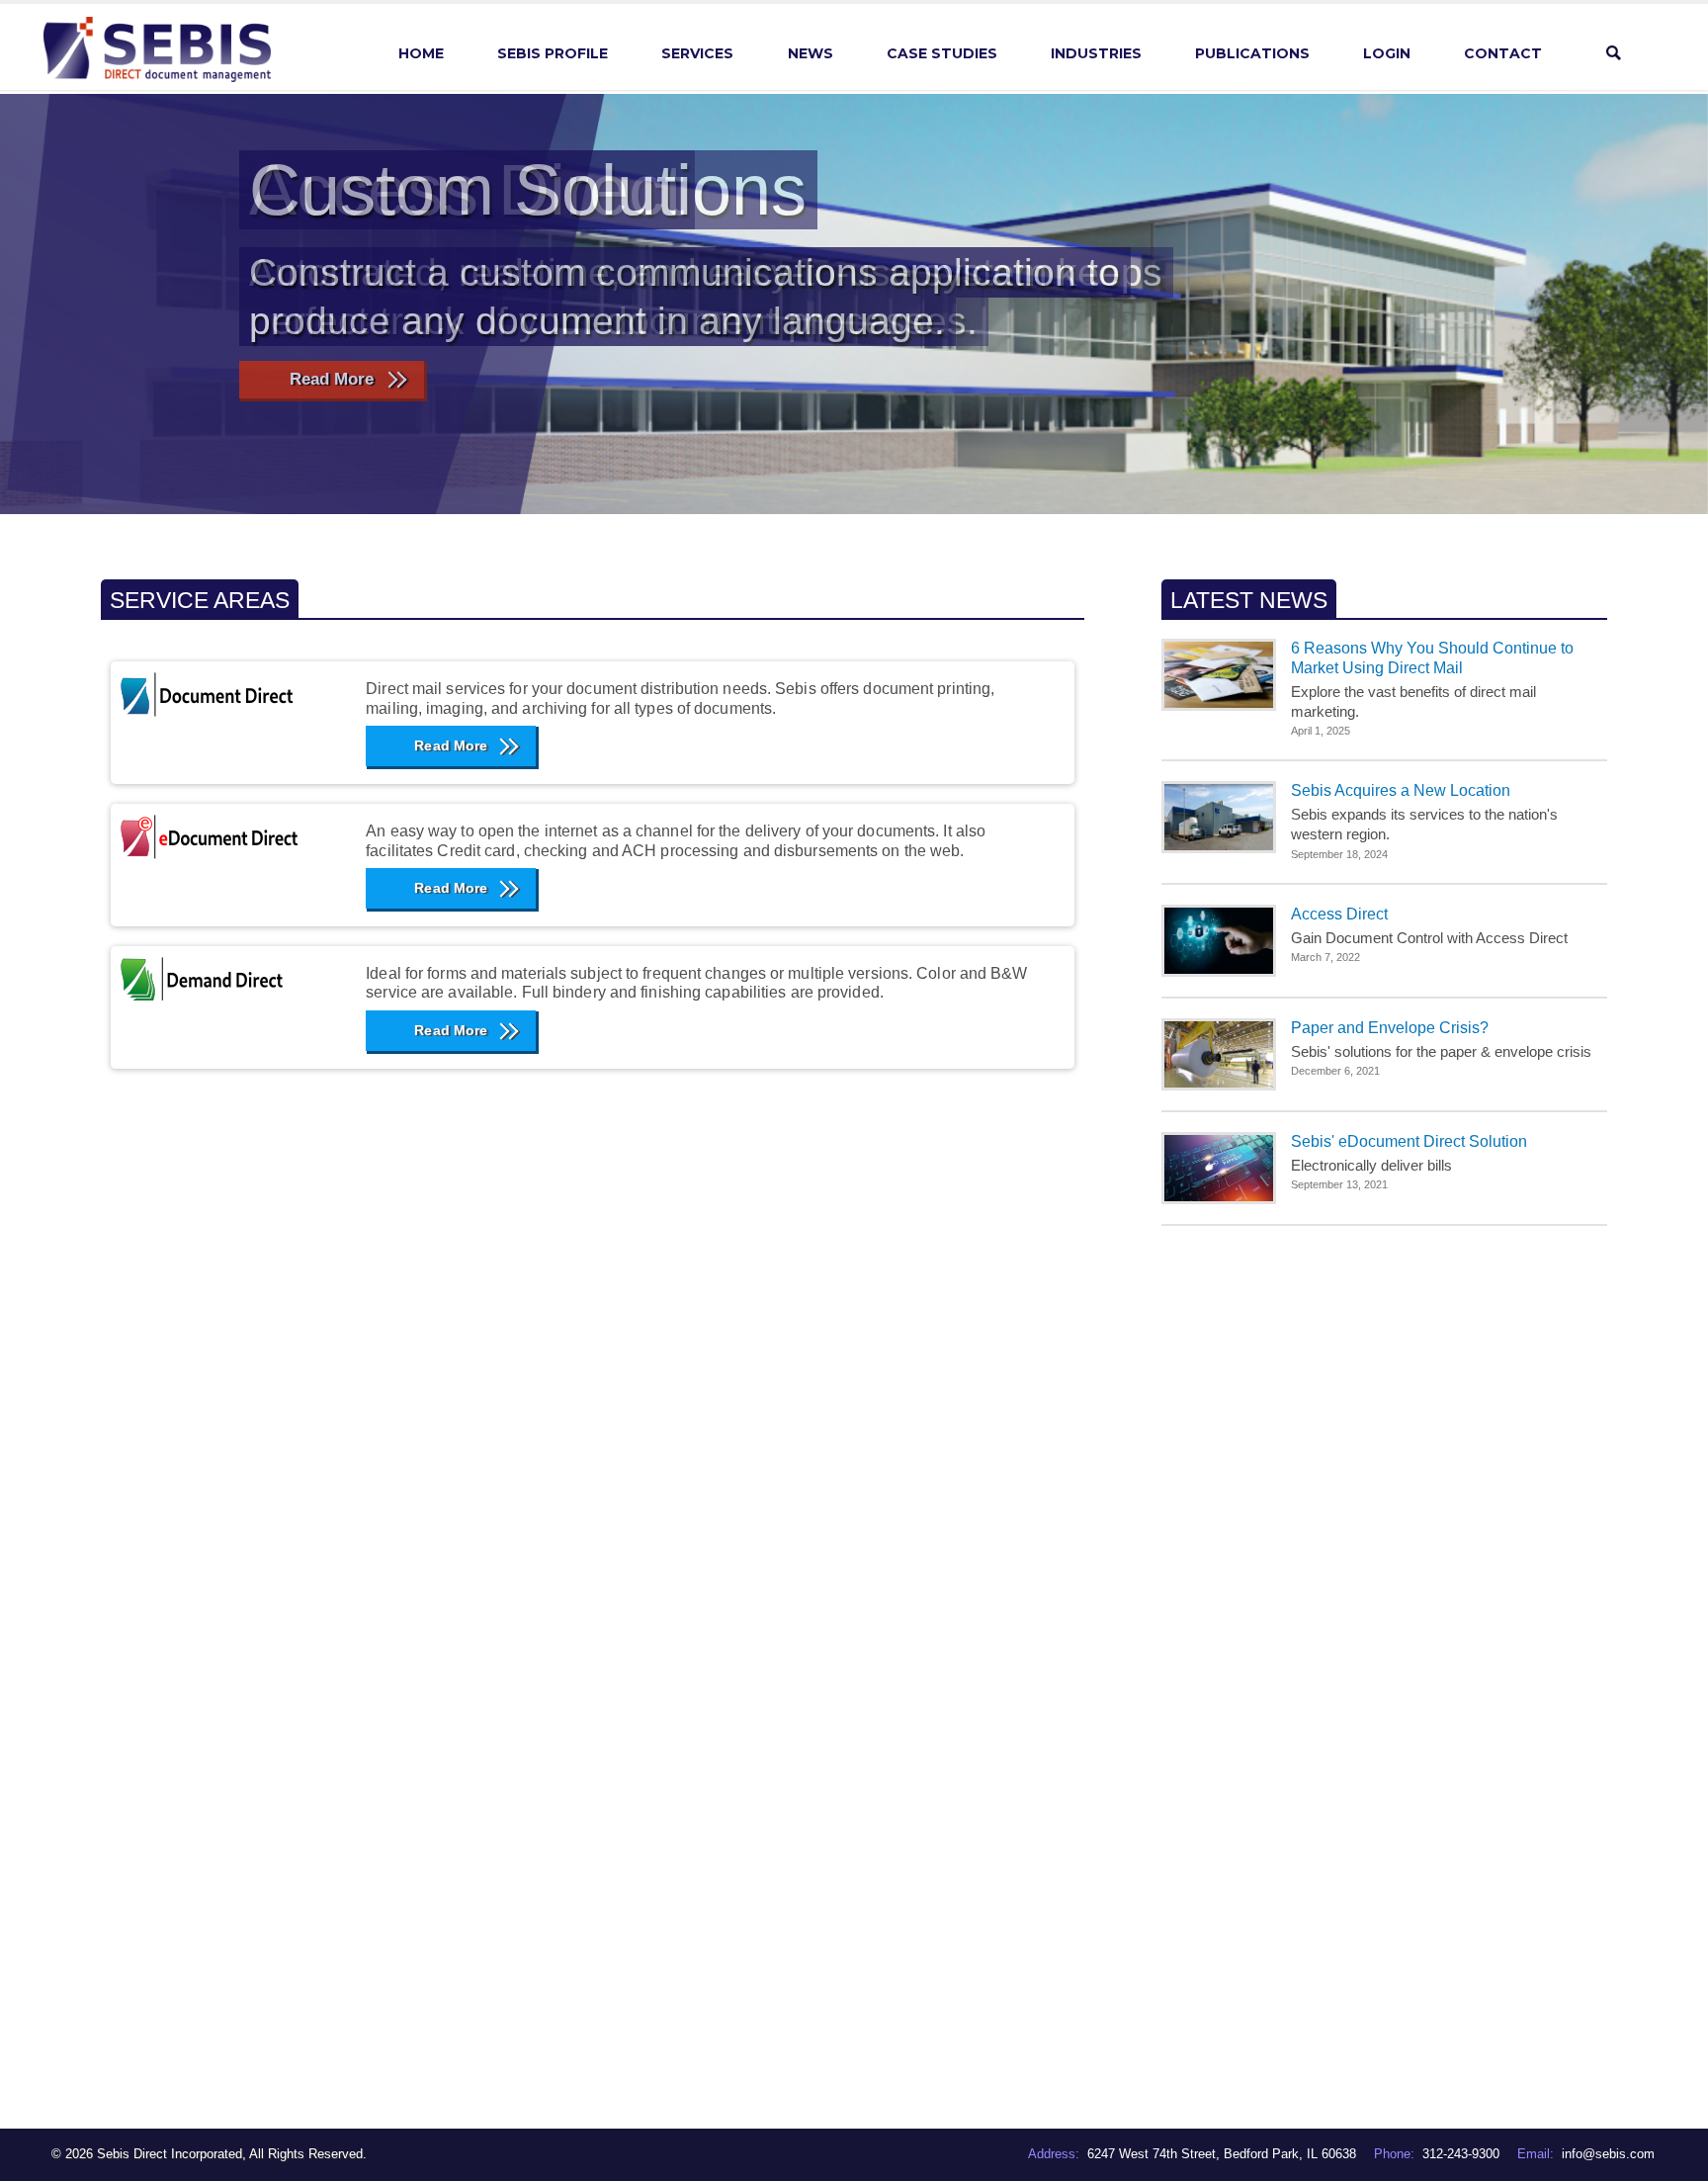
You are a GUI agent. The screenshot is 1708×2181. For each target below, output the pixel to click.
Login (1387, 53)
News (811, 53)
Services (697, 53)
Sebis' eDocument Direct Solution (1409, 1141)
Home (421, 53)
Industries (1096, 53)
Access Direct (1339, 914)
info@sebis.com (1608, 2154)
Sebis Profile (553, 53)
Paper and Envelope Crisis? (1390, 1028)
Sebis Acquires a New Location (1401, 790)
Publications (1252, 53)
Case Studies (942, 53)
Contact (1503, 53)
